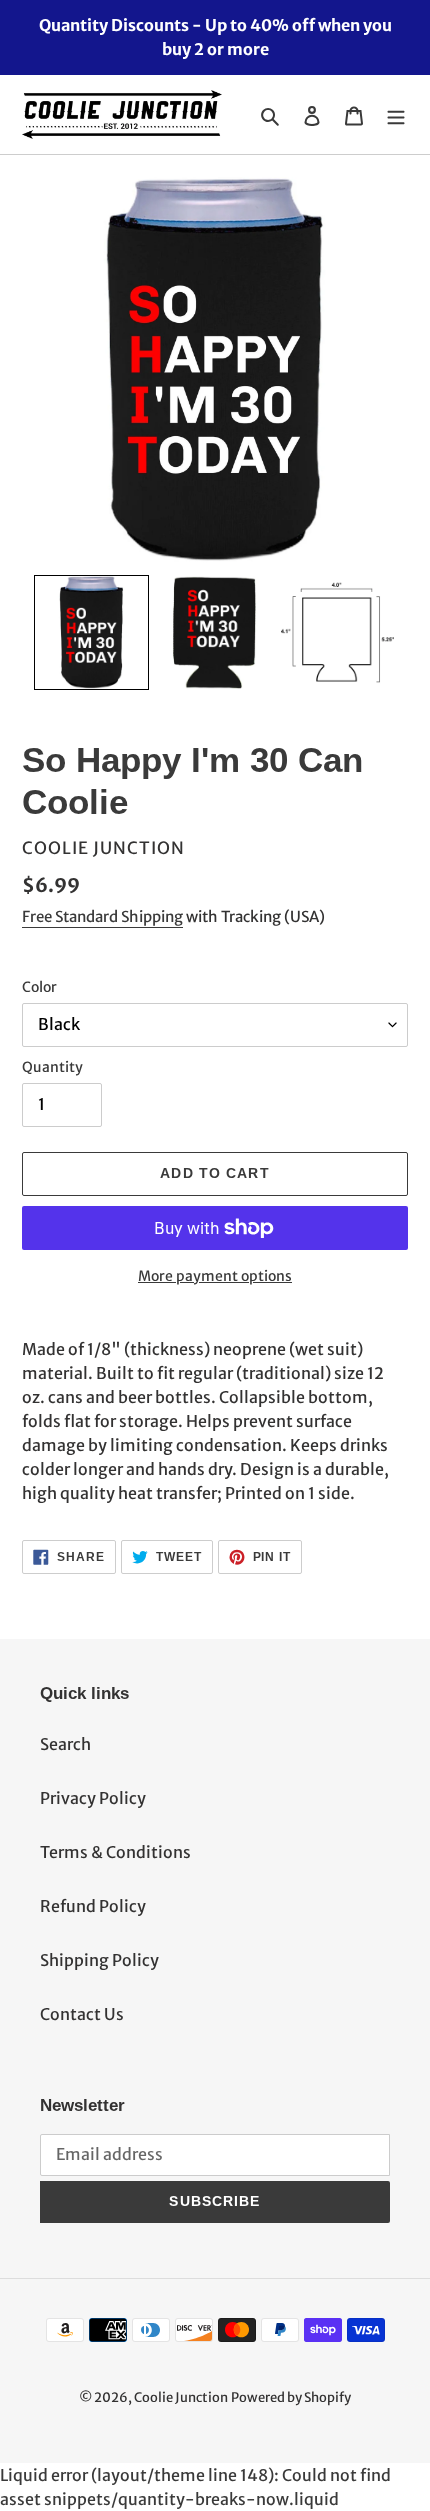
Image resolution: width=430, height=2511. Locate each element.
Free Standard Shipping (102, 916)
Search (65, 1744)
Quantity (52, 1067)
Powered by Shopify (291, 2397)
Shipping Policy (99, 1960)
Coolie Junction (181, 2397)
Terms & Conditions (115, 1852)
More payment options (215, 1276)
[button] (91, 632)
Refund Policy (93, 1906)
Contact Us (82, 2014)
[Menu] (396, 115)
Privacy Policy (93, 1798)
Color (39, 987)
